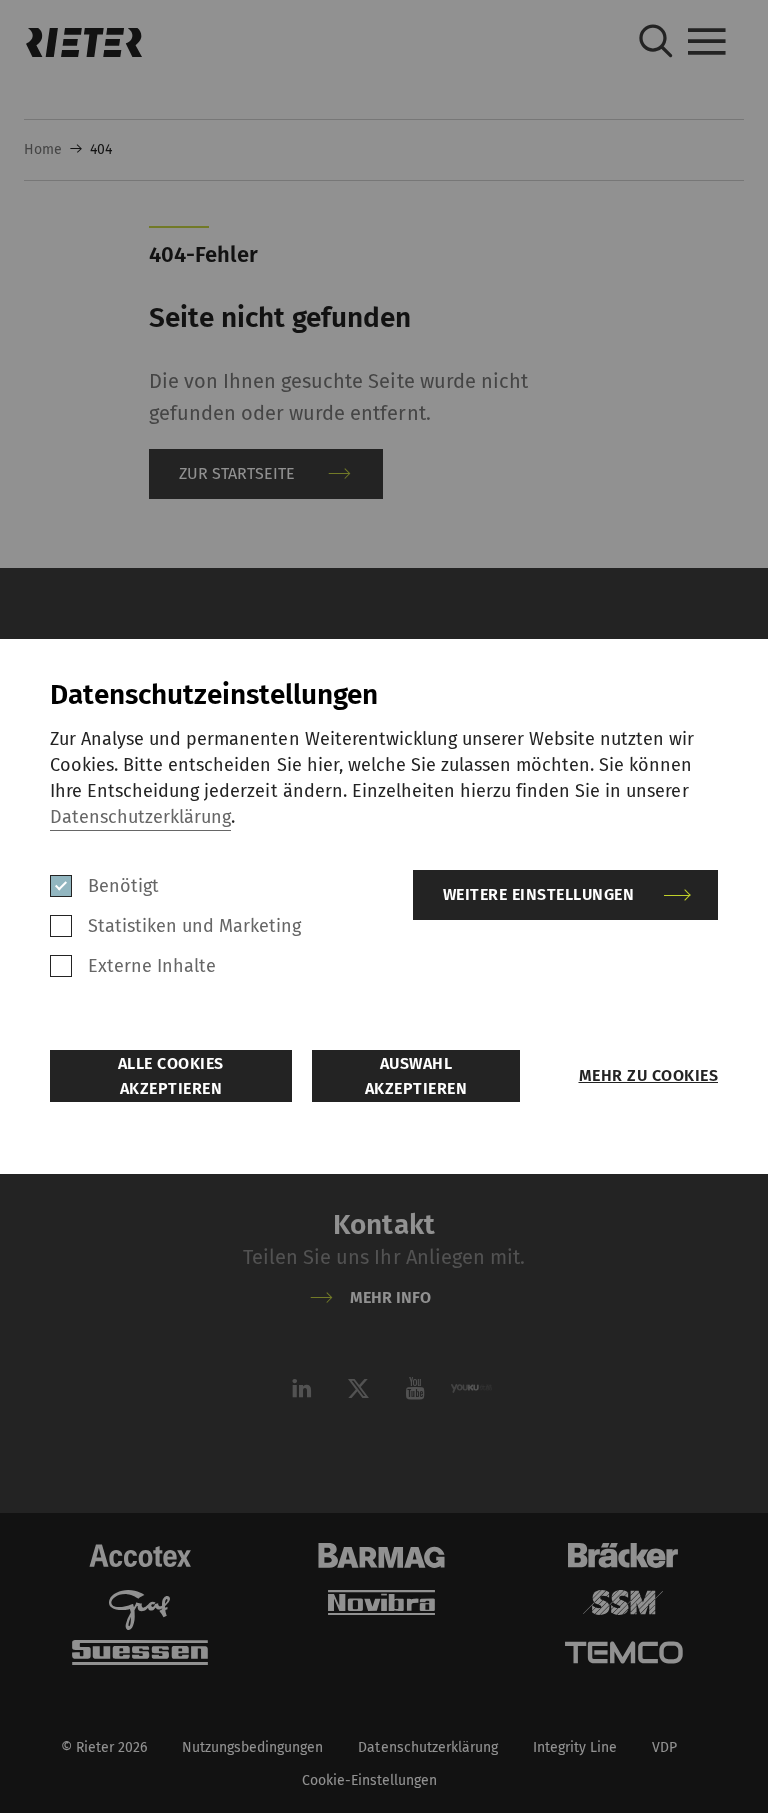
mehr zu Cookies (648, 1075)
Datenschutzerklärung (140, 817)
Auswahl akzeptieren (416, 1076)
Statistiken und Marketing (195, 926)
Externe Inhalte (152, 966)
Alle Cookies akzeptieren (171, 1076)
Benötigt (123, 886)
